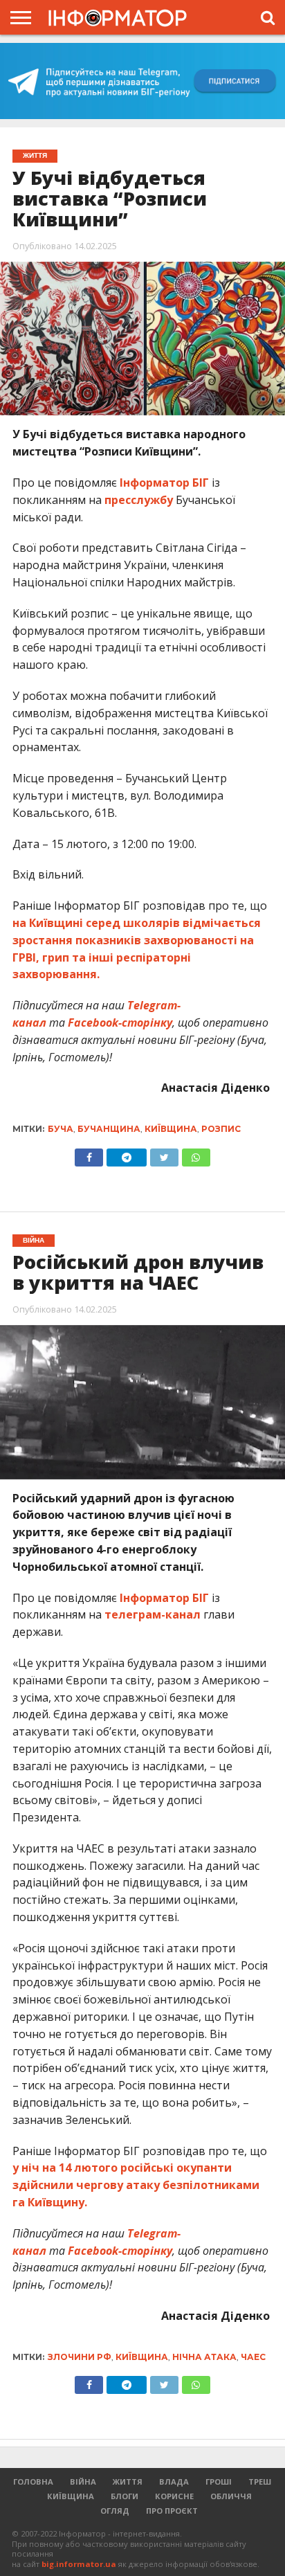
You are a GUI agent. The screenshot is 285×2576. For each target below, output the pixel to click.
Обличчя (231, 2496)
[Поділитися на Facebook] (89, 1154)
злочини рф (80, 2357)
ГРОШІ (219, 2482)
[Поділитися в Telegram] (126, 1154)
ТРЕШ (260, 2482)
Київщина (171, 1129)
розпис (221, 1129)
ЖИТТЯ (128, 2482)
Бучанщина (109, 1129)
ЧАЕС (253, 2357)
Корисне (174, 2496)
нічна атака (204, 2357)
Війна (83, 2482)
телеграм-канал (153, 1614)
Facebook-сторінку (120, 1023)
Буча (61, 1129)
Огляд (115, 2511)
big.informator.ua (79, 2564)
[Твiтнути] (164, 1154)
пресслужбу (139, 500)
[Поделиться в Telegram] (126, 2381)
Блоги (125, 2496)
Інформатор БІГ (164, 483)
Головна (33, 2482)
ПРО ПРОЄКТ (172, 2511)
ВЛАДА (174, 2482)
